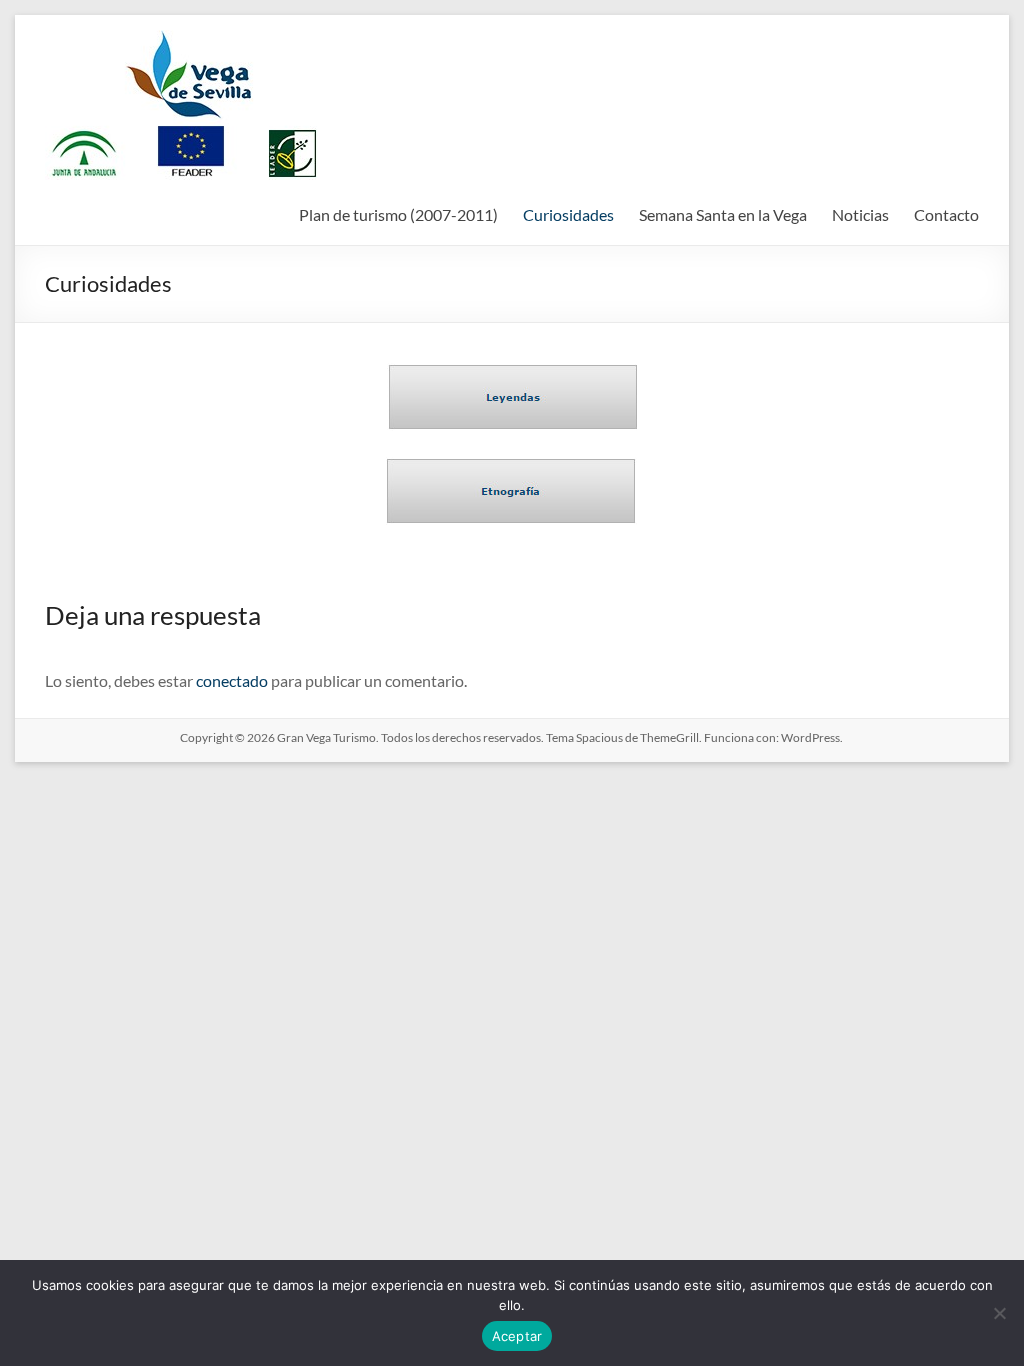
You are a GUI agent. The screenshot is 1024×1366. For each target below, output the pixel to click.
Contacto (946, 214)
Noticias (860, 214)
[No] (999, 1313)
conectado (232, 680)
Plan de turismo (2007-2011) (398, 214)
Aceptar (517, 1336)
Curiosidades (568, 214)
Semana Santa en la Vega (723, 214)
